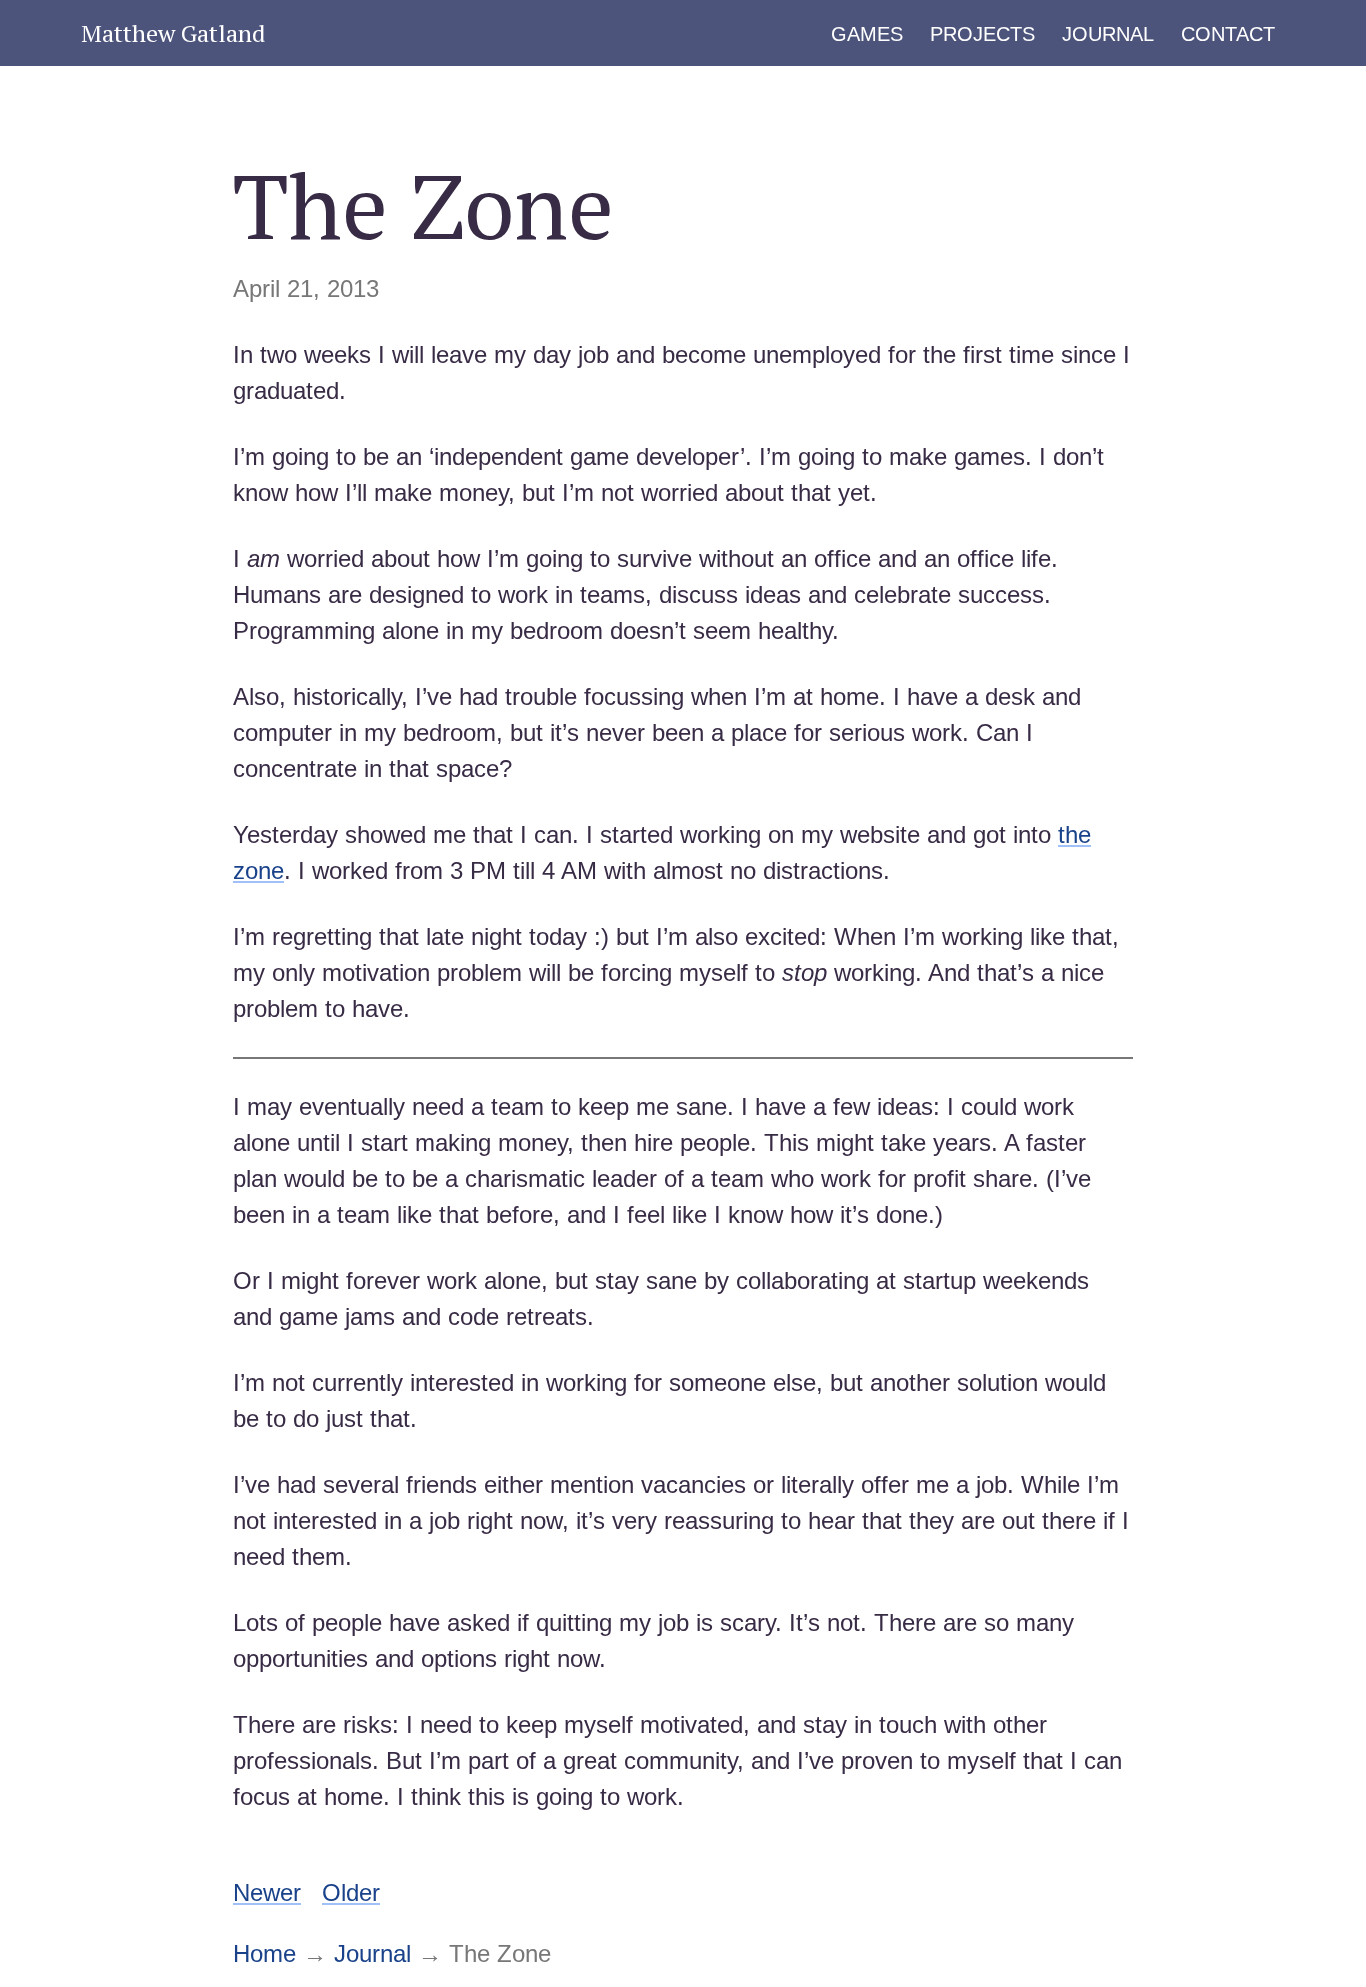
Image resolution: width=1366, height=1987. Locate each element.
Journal (1108, 34)
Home (264, 1953)
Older (351, 1892)
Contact (1228, 34)
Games (867, 34)
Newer (267, 1892)
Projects (982, 34)
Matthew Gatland (173, 33)
